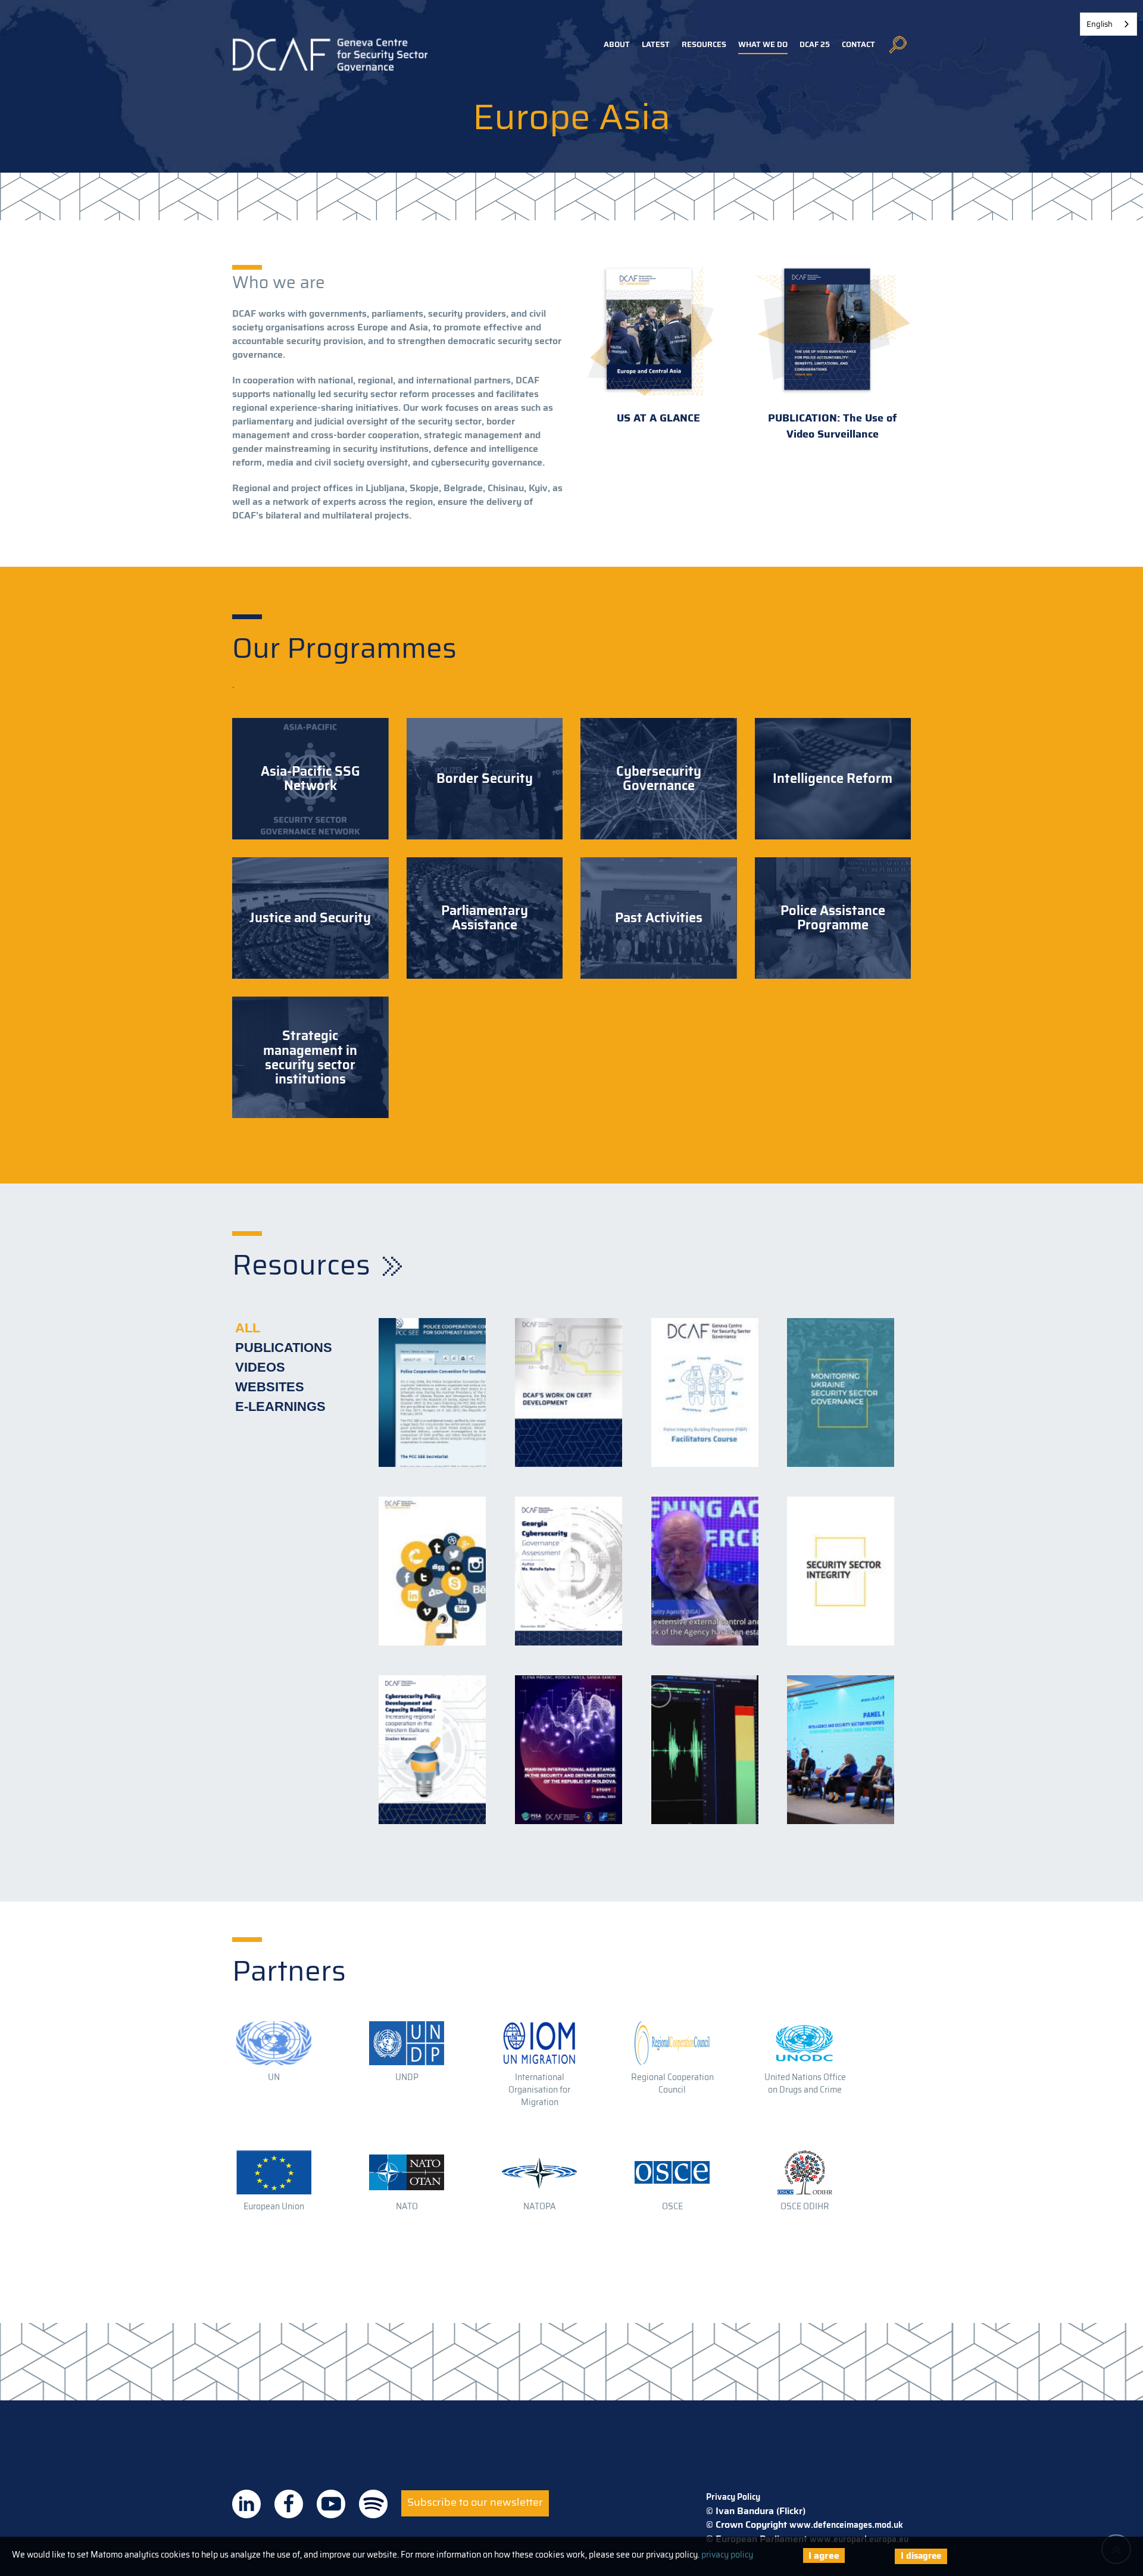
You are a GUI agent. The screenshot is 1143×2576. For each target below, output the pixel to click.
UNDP (407, 2077)
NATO (407, 2206)
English (1100, 24)
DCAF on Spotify (373, 2504)
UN (274, 2077)
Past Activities (659, 918)
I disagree (921, 2556)
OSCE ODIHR (805, 2206)
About (617, 44)
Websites (270, 1387)
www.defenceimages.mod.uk (846, 2525)
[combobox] (1108, 24)
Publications (284, 1348)
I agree (824, 2555)
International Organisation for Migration (539, 2090)
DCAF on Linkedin (246, 2504)
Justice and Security (310, 918)
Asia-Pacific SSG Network (310, 779)
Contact (858, 44)
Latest (656, 44)
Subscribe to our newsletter (475, 2502)
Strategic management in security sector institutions (310, 1058)
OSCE (672, 2206)
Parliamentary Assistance (485, 918)
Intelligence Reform (833, 779)
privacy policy (727, 2555)
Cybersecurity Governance (659, 779)
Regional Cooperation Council (672, 2083)
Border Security (485, 779)
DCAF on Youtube (331, 2504)
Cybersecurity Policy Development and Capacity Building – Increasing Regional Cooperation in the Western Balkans (432, 1682)
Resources (704, 44)
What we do (763, 44)
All (248, 1328)
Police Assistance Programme (833, 918)
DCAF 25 (815, 44)
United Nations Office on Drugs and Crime (805, 2083)
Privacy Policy (733, 2497)
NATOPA (540, 2206)
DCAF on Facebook (289, 2504)
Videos (260, 1367)
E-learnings (280, 1406)
